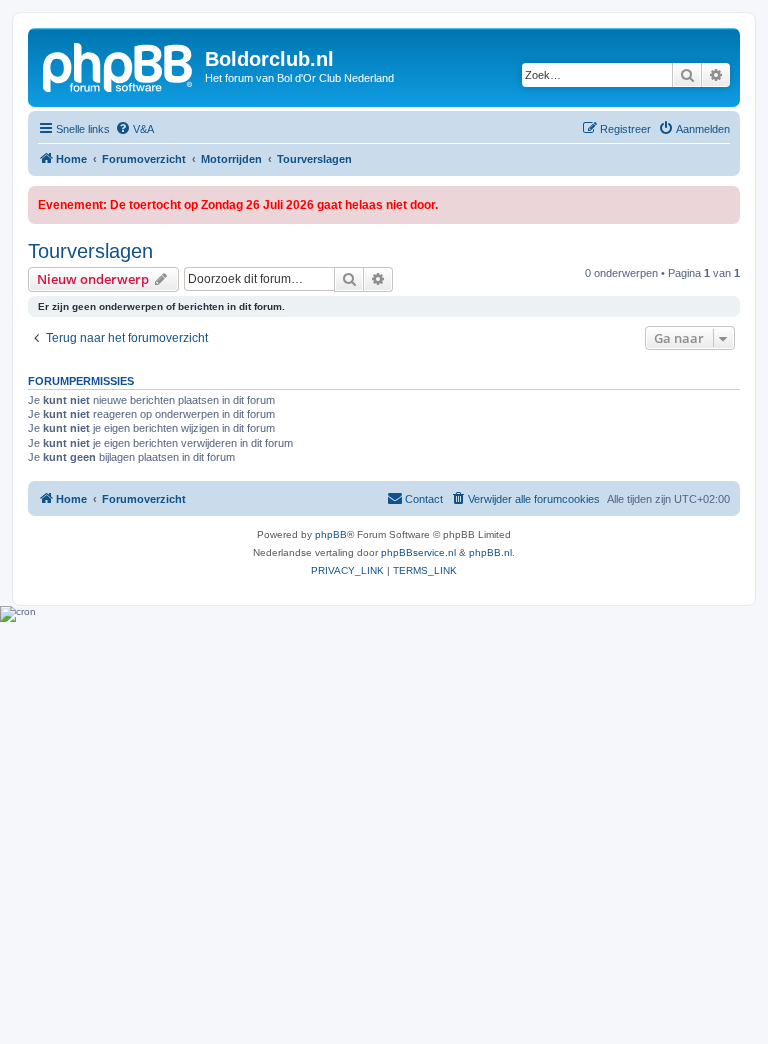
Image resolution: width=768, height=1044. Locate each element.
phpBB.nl (490, 552)
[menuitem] (134, 129)
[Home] (119, 65)
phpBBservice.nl (418, 552)
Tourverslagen (90, 251)
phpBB (331, 534)
